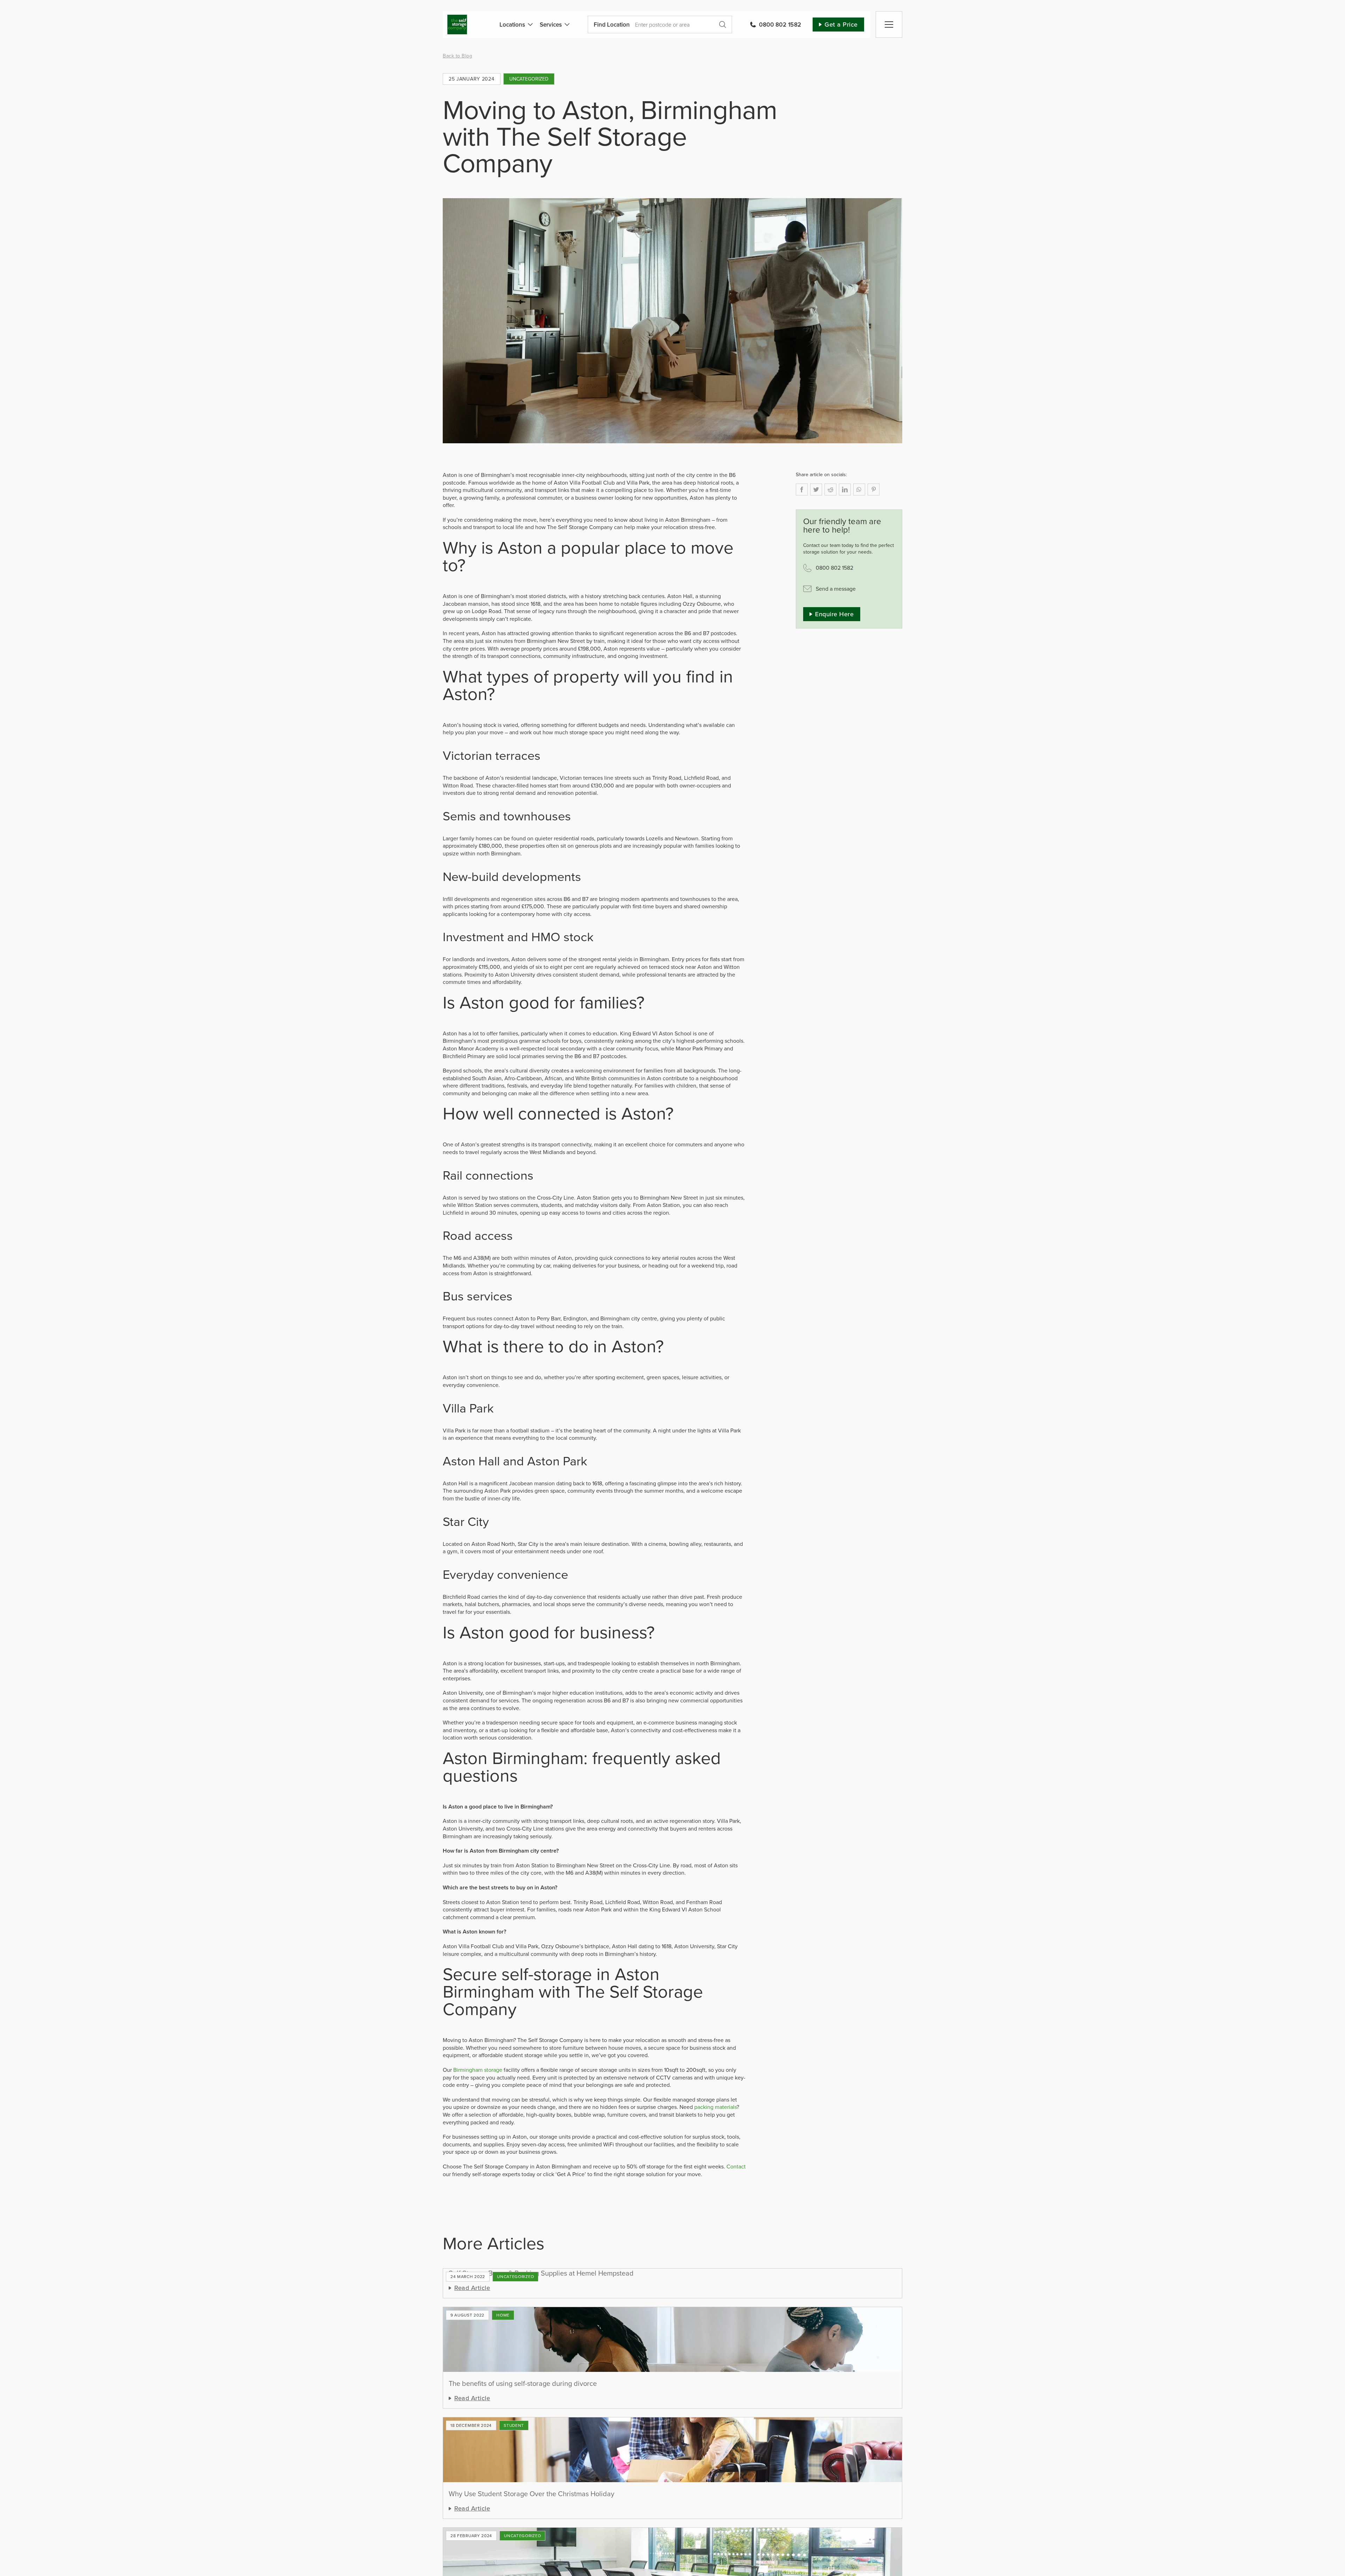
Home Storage (503, 2315)
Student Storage (514, 2425)
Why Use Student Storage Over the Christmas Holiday (532, 2494)
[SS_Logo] (457, 18)
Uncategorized (529, 79)
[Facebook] (802, 489)
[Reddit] (830, 489)
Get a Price (723, 25)
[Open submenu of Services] (566, 25)
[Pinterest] (874, 489)
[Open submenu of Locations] (529, 25)
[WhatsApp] (859, 489)
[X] (816, 489)
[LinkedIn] (845, 489)
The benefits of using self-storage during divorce (523, 2383)
